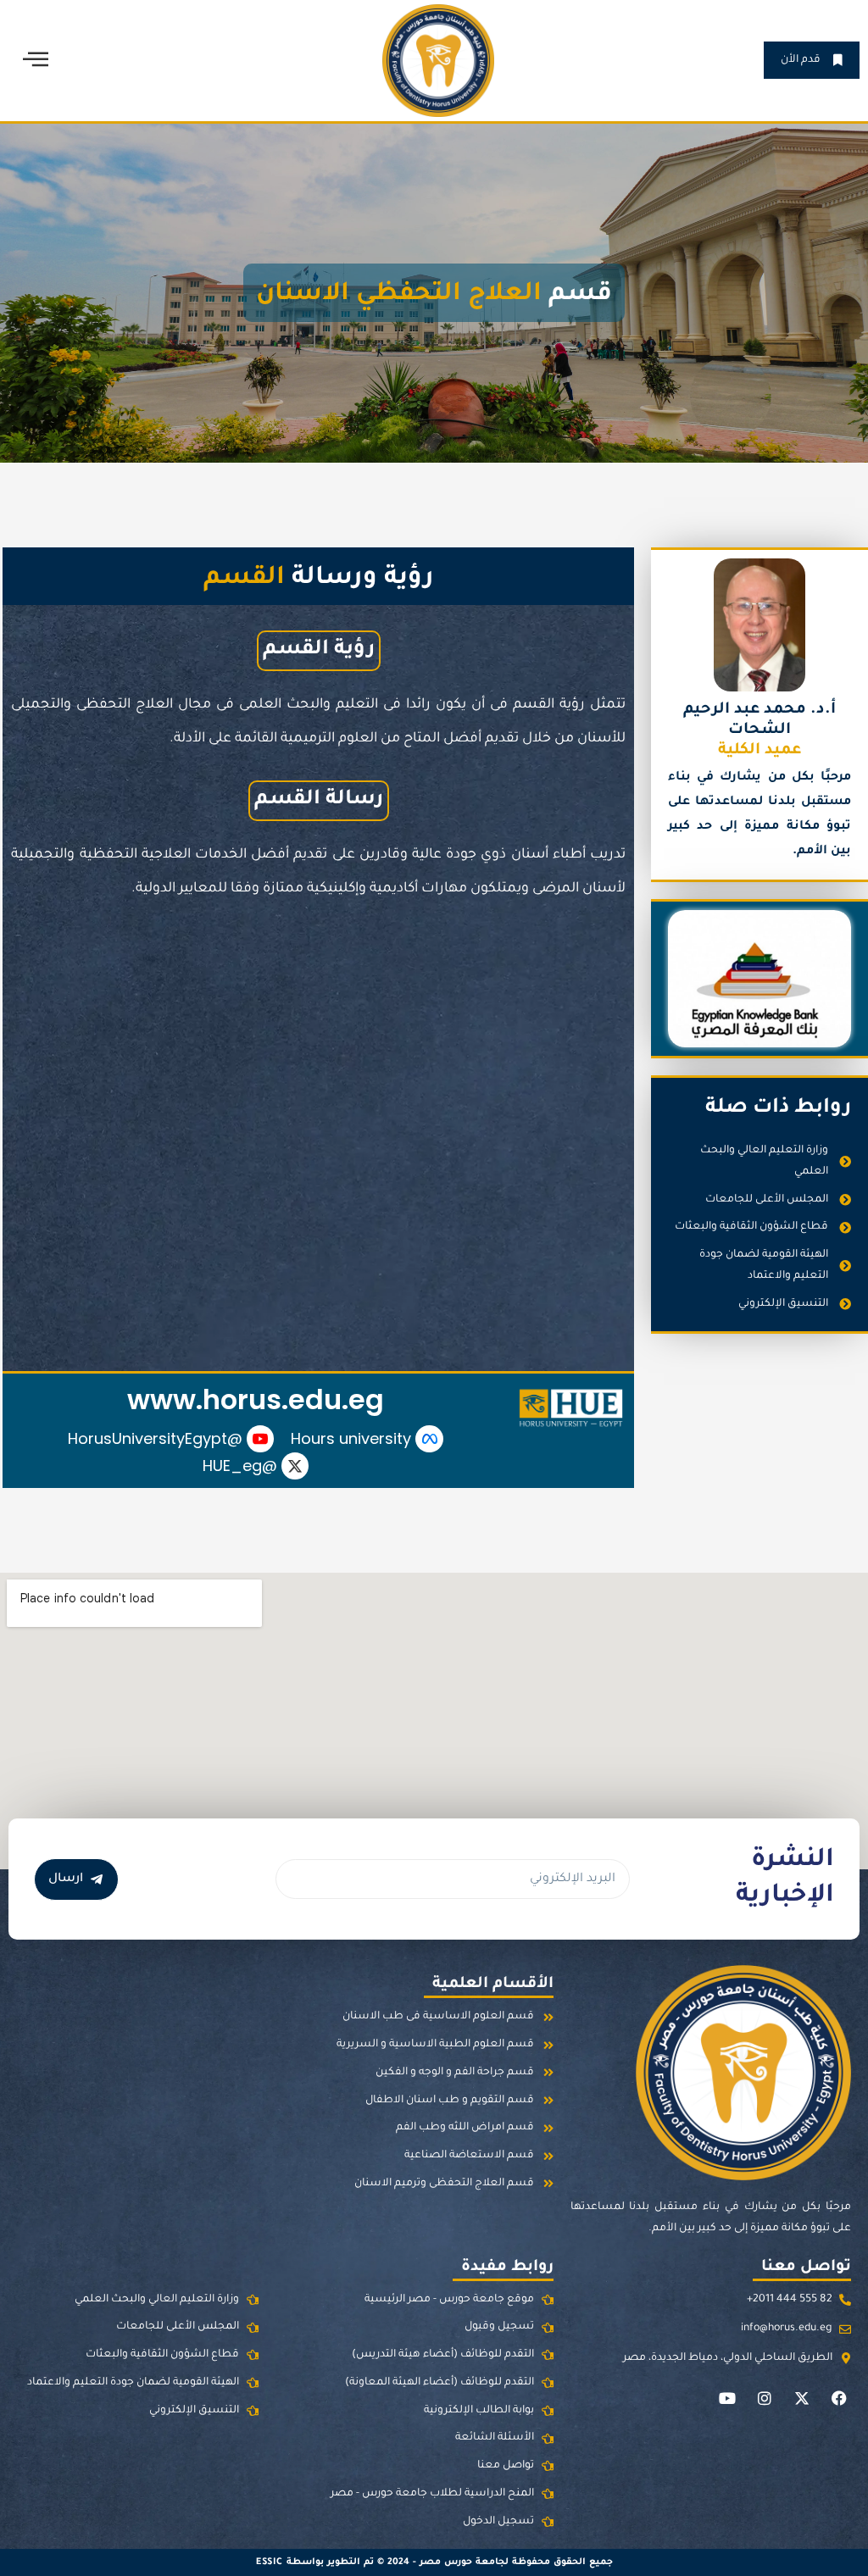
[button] (36, 60)
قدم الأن (801, 60)
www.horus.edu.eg (256, 1399)
